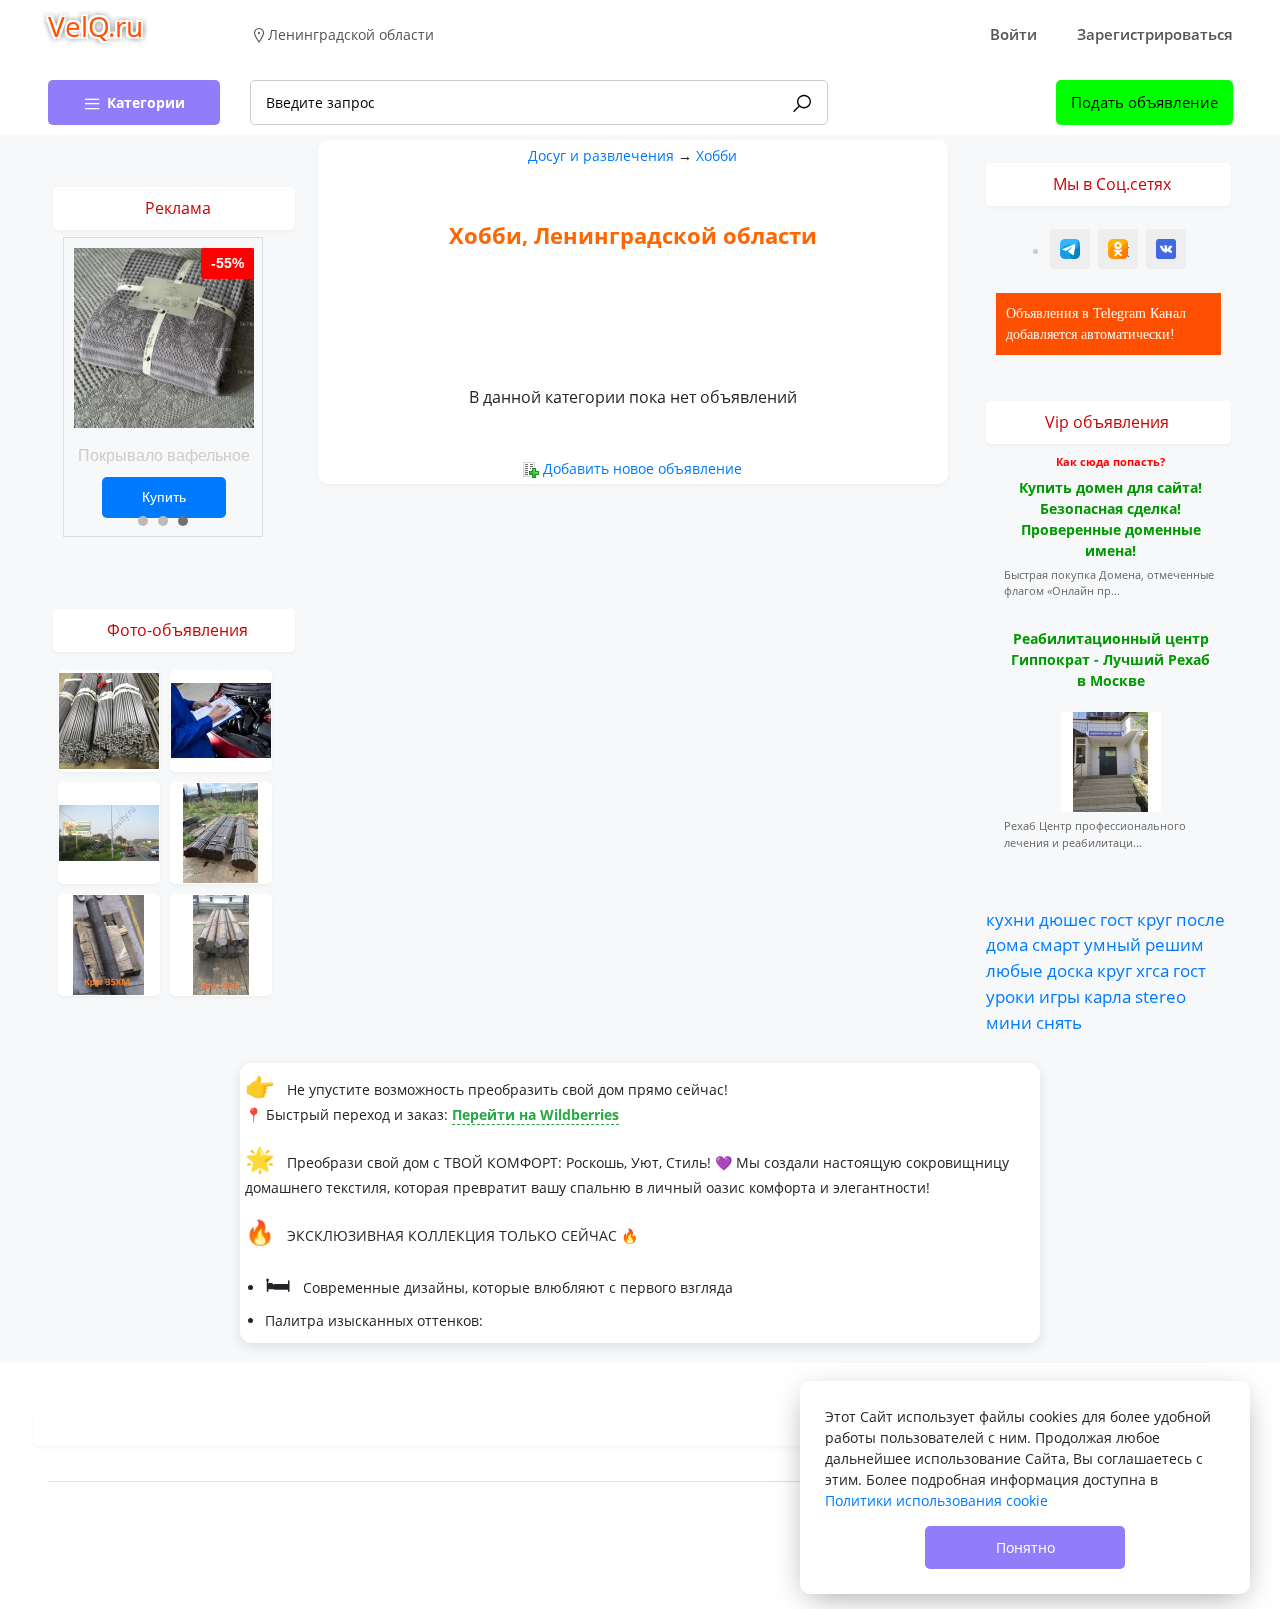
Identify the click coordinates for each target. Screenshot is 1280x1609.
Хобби (716, 155)
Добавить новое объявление (642, 468)
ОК (1120, 251)
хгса (1152, 970)
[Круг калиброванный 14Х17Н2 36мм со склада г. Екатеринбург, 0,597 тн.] (109, 719)
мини (1009, 1022)
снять (1059, 1022)
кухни (1010, 919)
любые (1014, 970)
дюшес (1067, 919)
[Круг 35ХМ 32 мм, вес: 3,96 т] (109, 943)
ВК (1167, 251)
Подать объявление (1144, 102)
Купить (164, 497)
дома (1007, 944)
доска (1070, 970)
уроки (1010, 996)
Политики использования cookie (936, 1500)
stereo (1160, 996)
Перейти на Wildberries (535, 1114)
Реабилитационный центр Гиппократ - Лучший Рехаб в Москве (1110, 659)
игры (1059, 996)
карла (1107, 996)
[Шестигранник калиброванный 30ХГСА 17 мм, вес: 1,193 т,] (221, 831)
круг (1154, 919)
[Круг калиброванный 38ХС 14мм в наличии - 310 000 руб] (221, 943)
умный (1112, 944)
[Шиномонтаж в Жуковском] (221, 719)
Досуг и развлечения (601, 155)
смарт (1056, 944)
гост (1116, 919)
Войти (1013, 34)
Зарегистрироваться (1155, 34)
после (1200, 919)
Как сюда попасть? (1110, 461)
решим (1174, 944)
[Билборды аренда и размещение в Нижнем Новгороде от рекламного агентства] (109, 831)
